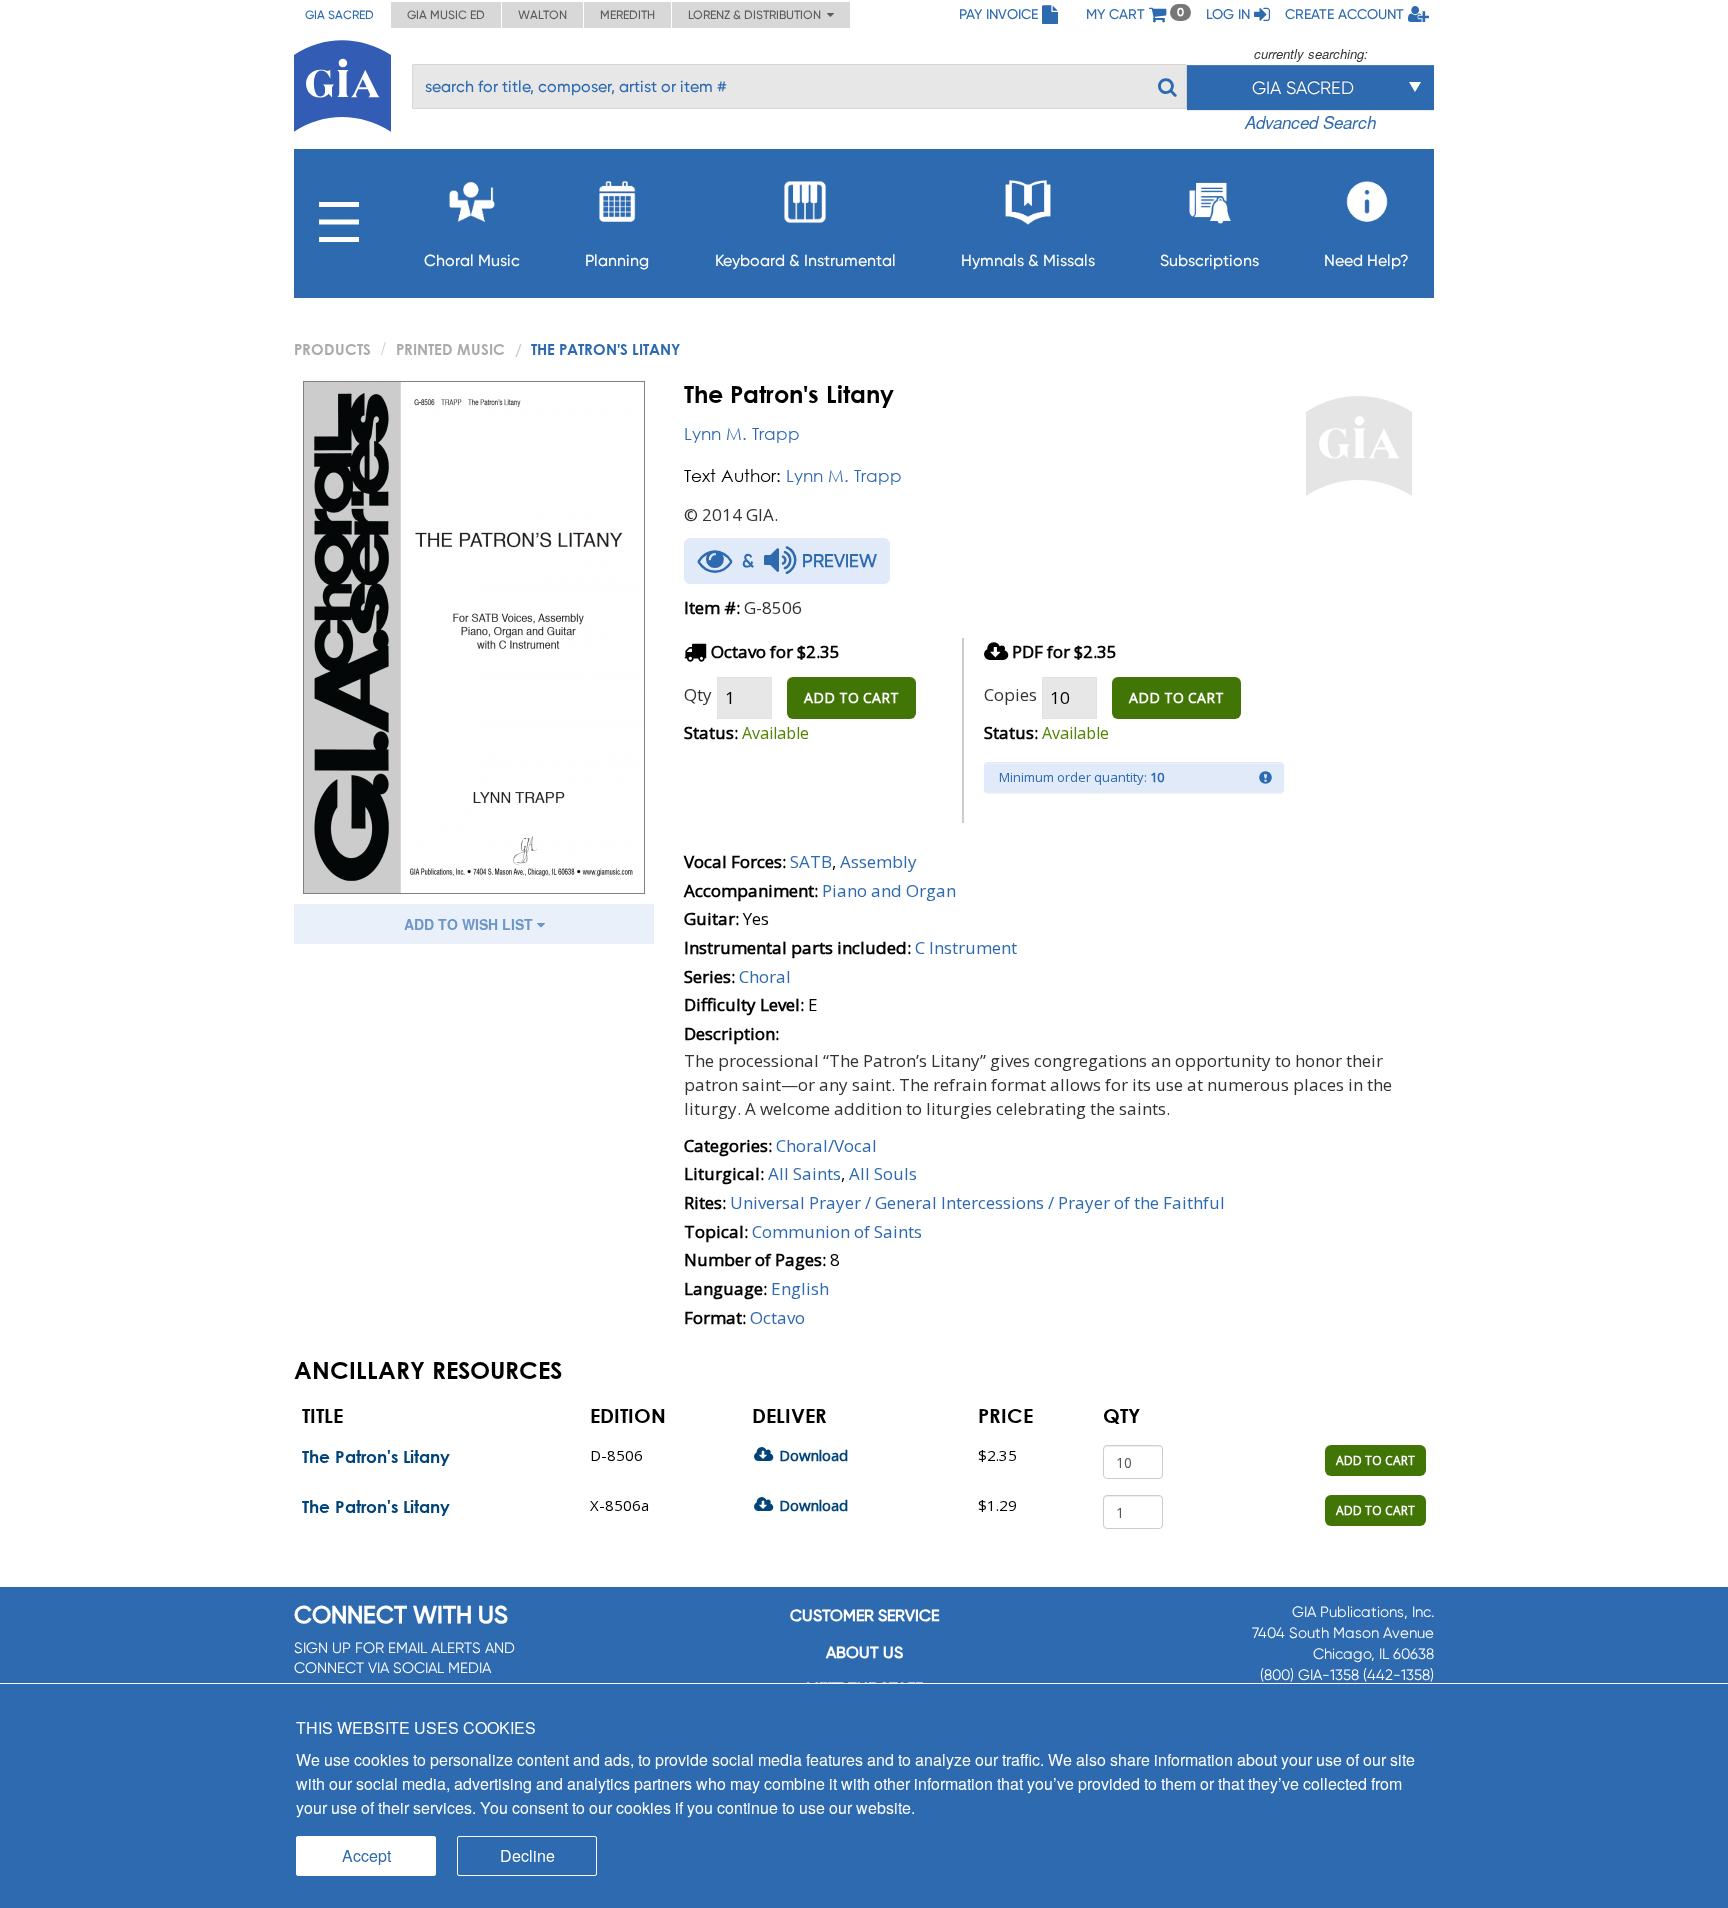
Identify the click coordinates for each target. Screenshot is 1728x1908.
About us (864, 1652)
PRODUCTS (332, 349)
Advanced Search (1310, 122)
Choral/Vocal (826, 1145)
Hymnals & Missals (1028, 260)
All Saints (804, 1173)
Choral (765, 976)
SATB (811, 861)
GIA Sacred (339, 15)
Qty (698, 694)
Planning (617, 260)
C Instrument (966, 947)
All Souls (883, 1173)
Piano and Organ (889, 890)
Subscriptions (1209, 260)
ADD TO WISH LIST (470, 924)
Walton (542, 15)
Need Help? (1366, 260)
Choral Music (472, 260)
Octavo (777, 1317)
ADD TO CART (851, 697)
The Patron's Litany (376, 1456)
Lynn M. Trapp (742, 433)
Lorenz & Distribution (757, 15)
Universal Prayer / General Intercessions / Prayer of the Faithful (977, 1202)
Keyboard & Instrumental (805, 260)
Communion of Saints (837, 1231)
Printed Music (450, 349)
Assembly (878, 861)
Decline (527, 1855)
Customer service (864, 1615)
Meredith (627, 15)
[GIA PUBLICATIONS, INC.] (342, 82)
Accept (366, 1855)
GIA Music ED (446, 15)
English (800, 1288)
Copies (1010, 694)
